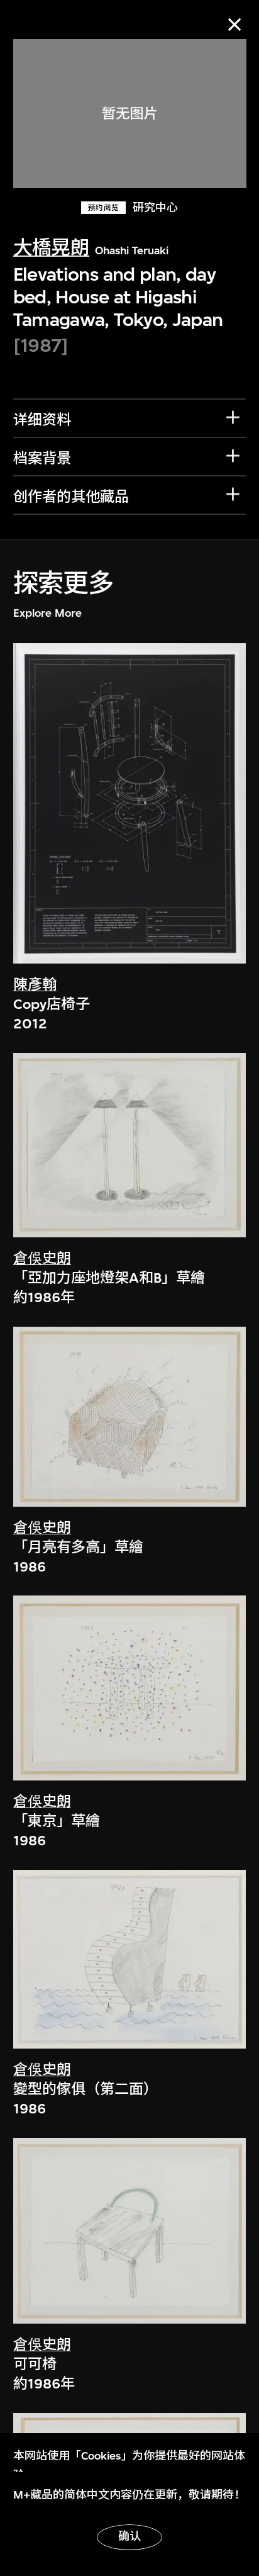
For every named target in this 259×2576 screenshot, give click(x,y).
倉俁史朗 (42, 1258)
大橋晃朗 (51, 248)
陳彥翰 (35, 985)
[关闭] (235, 24)
